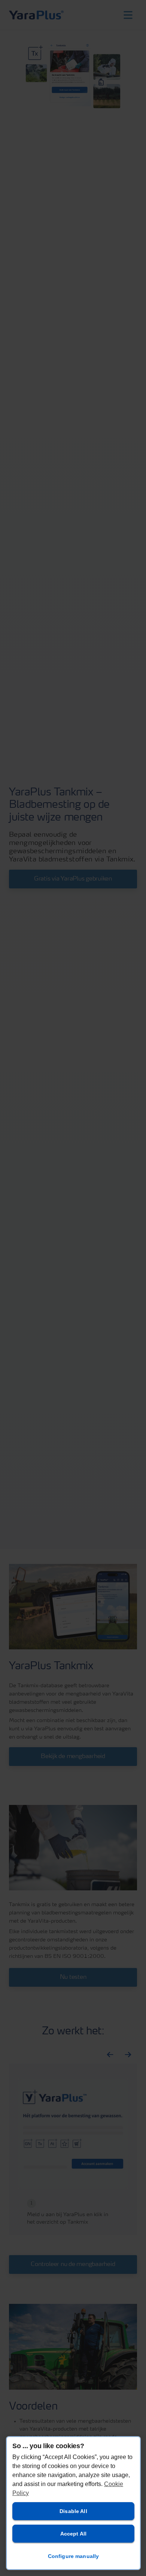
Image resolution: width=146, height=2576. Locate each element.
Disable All (73, 2511)
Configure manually (74, 2556)
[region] (73, 2503)
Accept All (73, 2534)
